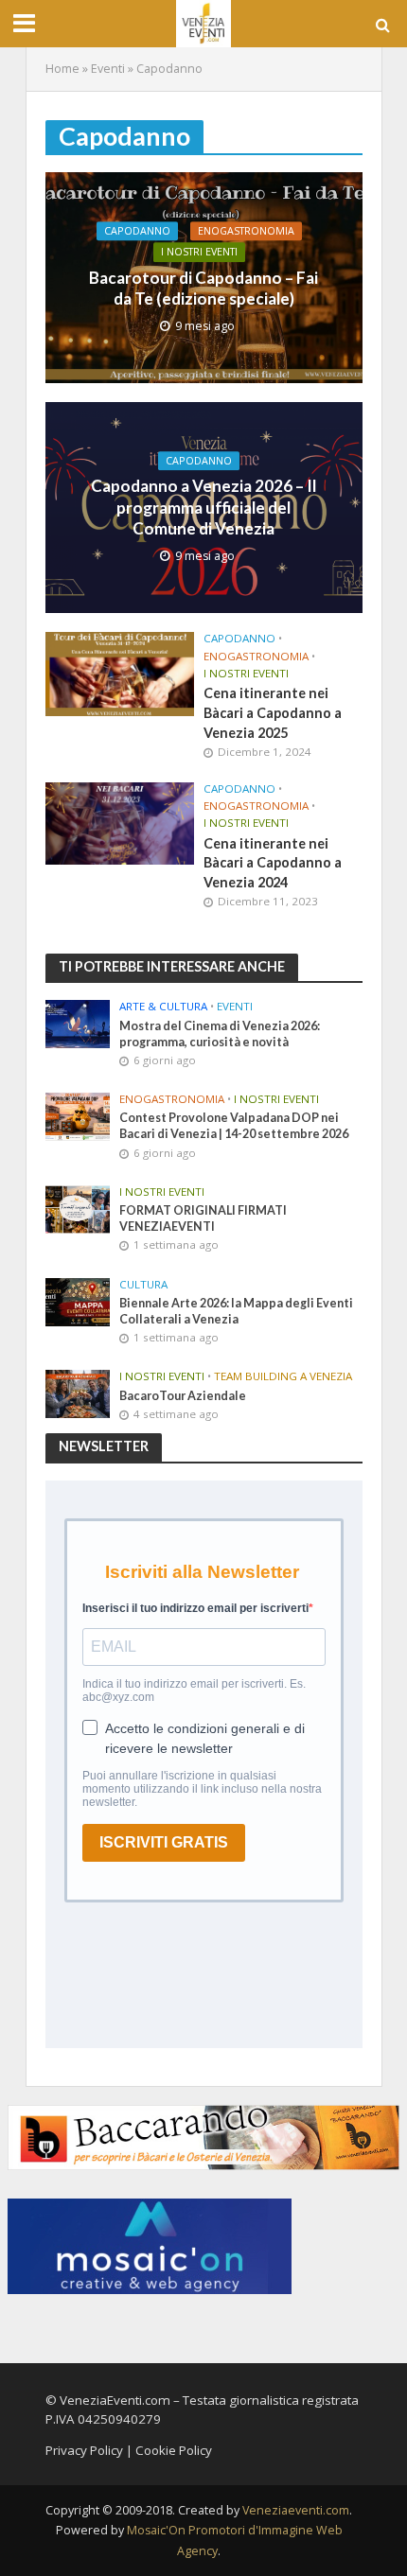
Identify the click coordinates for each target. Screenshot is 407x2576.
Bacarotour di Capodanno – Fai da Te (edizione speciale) (203, 288)
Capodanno (137, 231)
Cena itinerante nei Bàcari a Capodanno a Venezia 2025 (273, 712)
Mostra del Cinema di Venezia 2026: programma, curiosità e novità (220, 1034)
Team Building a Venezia (283, 1376)
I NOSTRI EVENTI (199, 253)
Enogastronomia (246, 231)
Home (62, 69)
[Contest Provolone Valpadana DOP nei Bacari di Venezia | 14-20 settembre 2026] (78, 1115)
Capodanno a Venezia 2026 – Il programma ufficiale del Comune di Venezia (203, 508)
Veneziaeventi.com (296, 2510)
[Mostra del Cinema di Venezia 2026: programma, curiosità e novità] (78, 1024)
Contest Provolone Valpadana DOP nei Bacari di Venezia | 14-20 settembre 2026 (234, 1126)
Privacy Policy (84, 2450)
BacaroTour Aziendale (183, 1396)
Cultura (143, 1285)
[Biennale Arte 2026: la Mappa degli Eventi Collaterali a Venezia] (78, 1301)
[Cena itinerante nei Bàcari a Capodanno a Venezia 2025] (120, 673)
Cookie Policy (174, 2450)
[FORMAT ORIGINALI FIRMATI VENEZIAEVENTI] (78, 1208)
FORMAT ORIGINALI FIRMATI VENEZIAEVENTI (203, 1218)
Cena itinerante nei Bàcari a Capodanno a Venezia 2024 (273, 863)
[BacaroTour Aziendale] (78, 1393)
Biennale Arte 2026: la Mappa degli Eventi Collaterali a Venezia (236, 1311)
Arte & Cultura (163, 1007)
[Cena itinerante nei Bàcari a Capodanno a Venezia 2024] (120, 822)
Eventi (108, 69)
